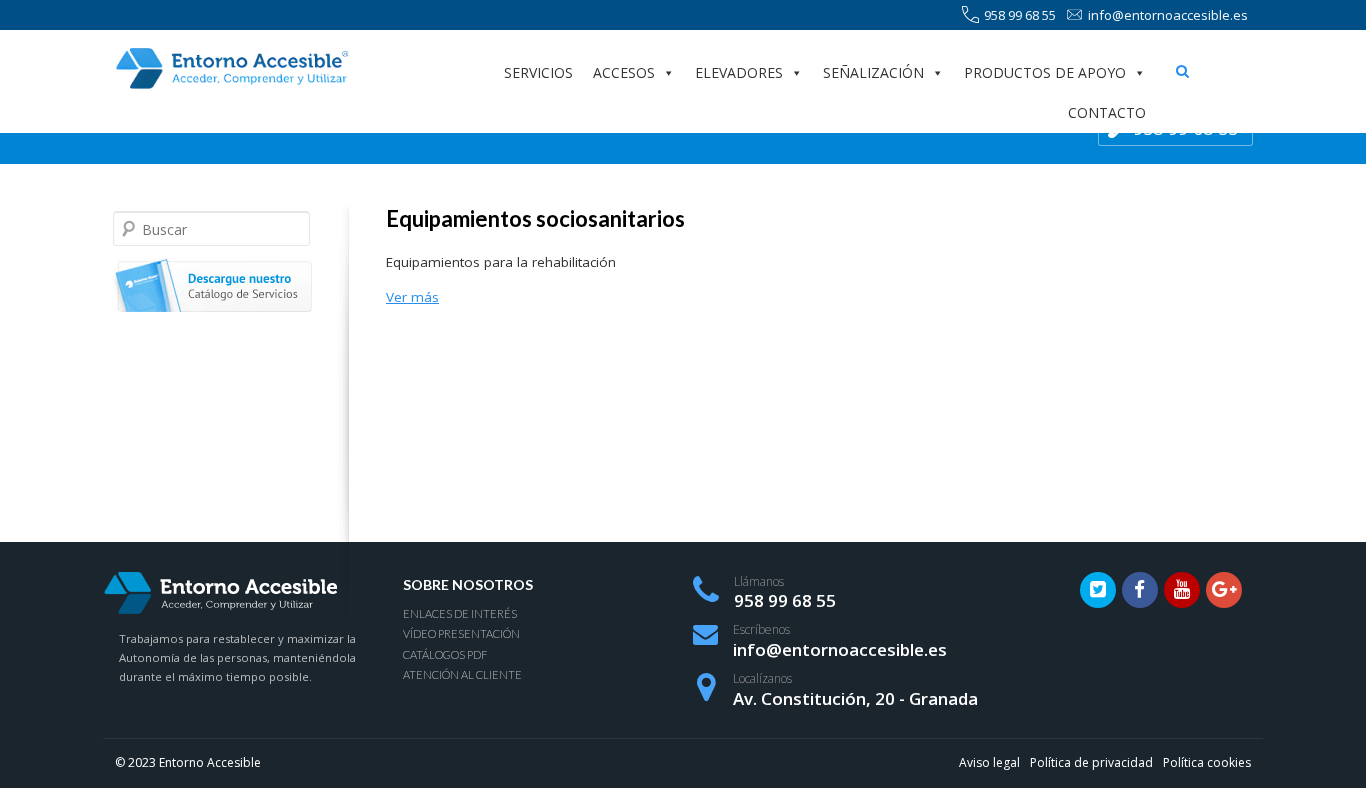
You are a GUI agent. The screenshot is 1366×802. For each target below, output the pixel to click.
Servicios (538, 72)
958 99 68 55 (1020, 15)
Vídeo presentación (461, 633)
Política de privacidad (1091, 762)
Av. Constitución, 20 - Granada (855, 698)
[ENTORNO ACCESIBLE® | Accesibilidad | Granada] (231, 68)
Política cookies (1207, 762)
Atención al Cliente (462, 674)
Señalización (873, 72)
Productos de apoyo (1045, 72)
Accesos (624, 72)
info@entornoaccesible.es (1168, 15)
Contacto (1107, 112)
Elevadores (739, 72)
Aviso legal (989, 762)
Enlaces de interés (460, 613)
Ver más (412, 297)
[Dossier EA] (212, 286)
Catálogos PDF (445, 654)
